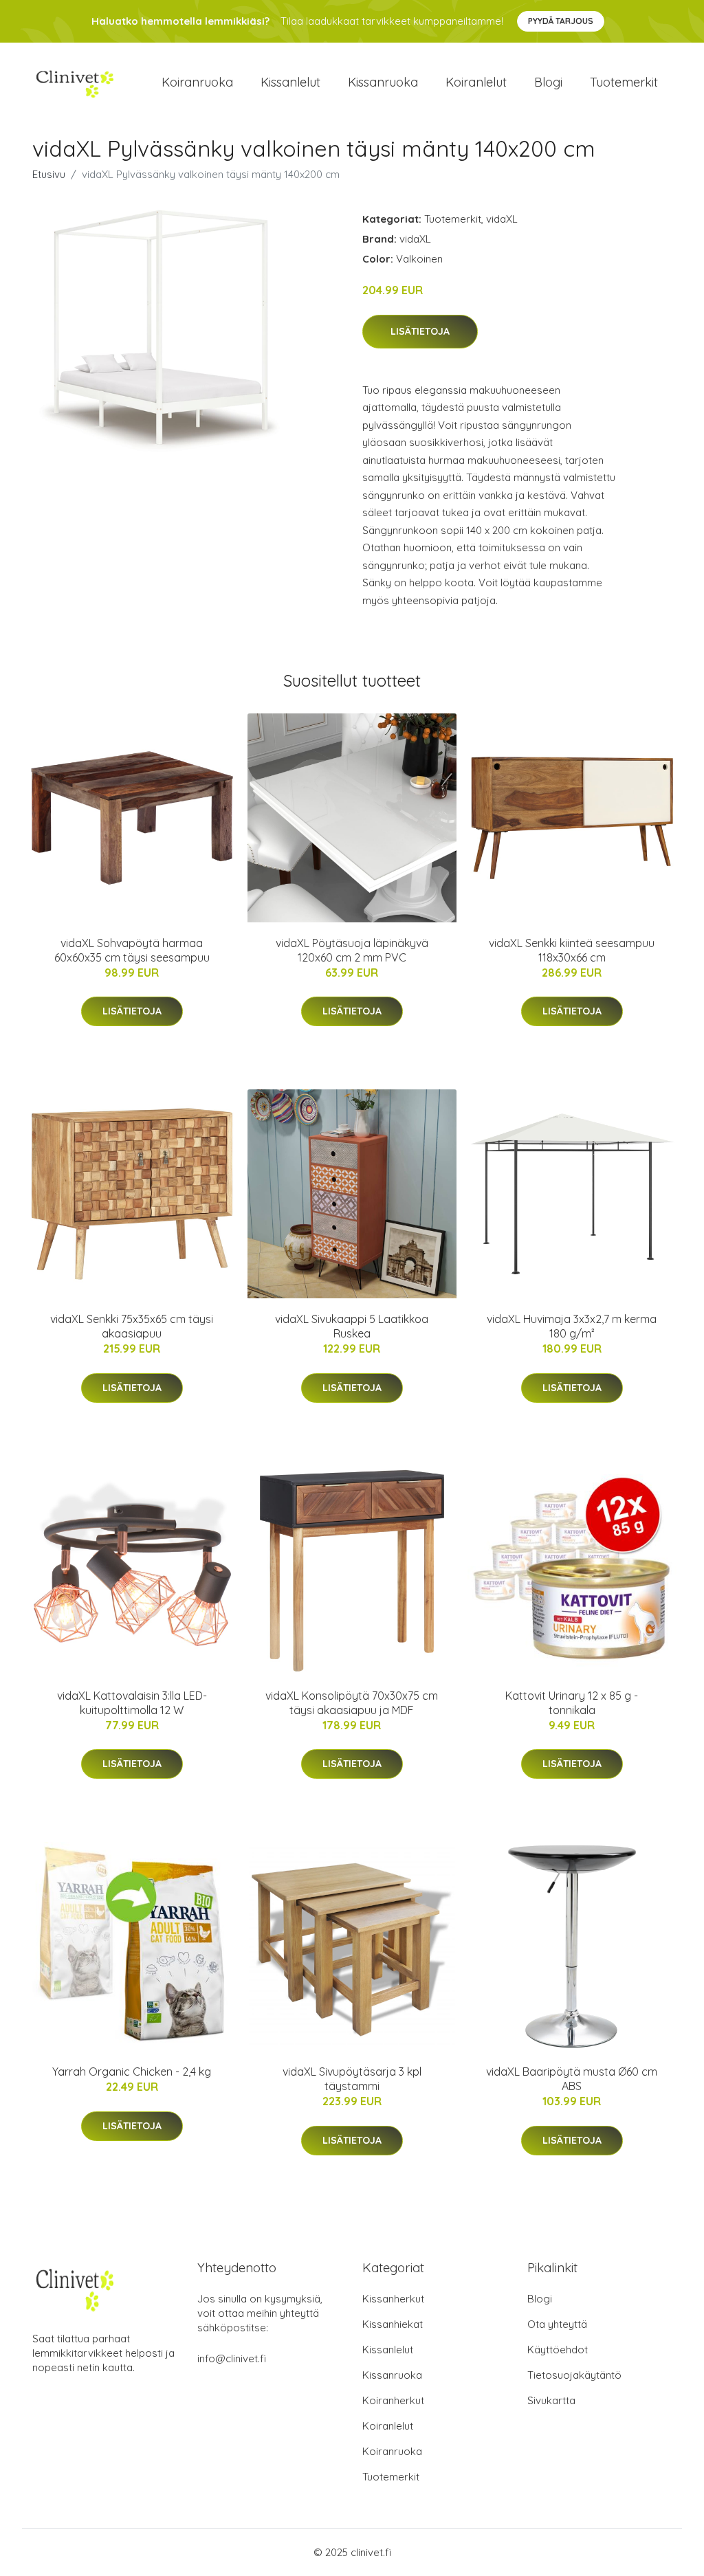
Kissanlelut (290, 82)
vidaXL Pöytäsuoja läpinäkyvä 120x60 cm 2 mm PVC (352, 950)
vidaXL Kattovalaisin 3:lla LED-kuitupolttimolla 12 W (132, 1703)
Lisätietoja (420, 331)
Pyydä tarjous (561, 21)
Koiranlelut (476, 82)
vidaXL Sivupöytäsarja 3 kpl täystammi (352, 2079)
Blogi (548, 82)
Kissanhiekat (393, 2324)
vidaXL (502, 219)
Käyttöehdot (558, 2350)
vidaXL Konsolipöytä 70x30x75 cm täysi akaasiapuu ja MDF (352, 1703)
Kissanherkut (393, 2299)
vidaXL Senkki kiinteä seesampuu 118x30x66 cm (572, 950)
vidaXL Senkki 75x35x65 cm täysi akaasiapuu (132, 1326)
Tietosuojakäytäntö (574, 2375)
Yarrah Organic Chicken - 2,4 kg (132, 2072)
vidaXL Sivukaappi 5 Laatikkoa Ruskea (352, 1326)
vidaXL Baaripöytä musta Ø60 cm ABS (572, 2079)
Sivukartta (551, 2400)
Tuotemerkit (624, 82)
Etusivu (49, 174)
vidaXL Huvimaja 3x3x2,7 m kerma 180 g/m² (572, 1326)
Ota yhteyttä (557, 2324)
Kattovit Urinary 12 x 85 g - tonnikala (572, 1703)
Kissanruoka (383, 82)
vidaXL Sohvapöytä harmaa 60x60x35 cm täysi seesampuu (132, 950)
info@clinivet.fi (232, 2358)
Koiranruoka (197, 82)
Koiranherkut (393, 2400)
